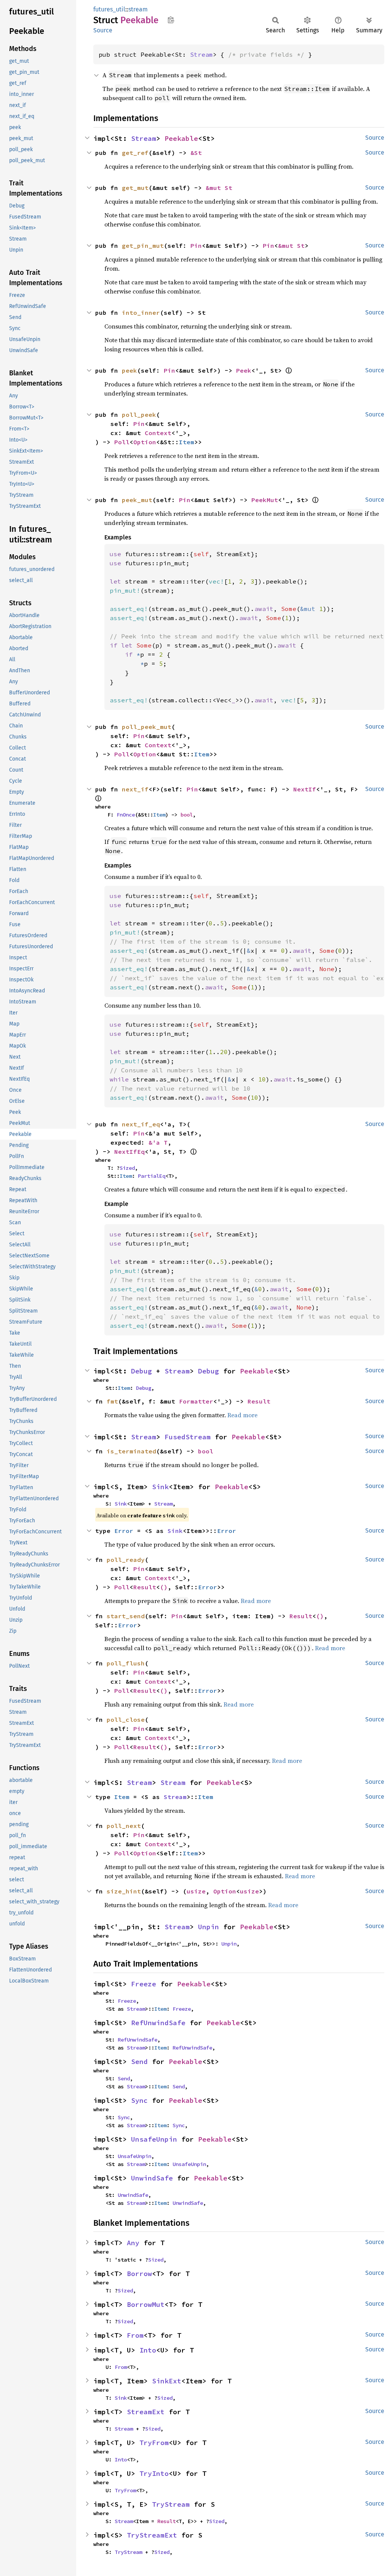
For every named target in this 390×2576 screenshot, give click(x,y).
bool (187, 815)
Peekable (181, 138)
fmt (112, 1401)
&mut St (219, 188)
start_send (126, 1616)
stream (138, 9)
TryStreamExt (152, 2535)
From (135, 2335)
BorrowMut (146, 2304)
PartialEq (152, 1176)
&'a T (158, 1142)
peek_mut (137, 500)
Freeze (144, 1984)
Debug (141, 1371)
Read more (242, 1415)
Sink (160, 1487)
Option (145, 442)
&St (196, 153)
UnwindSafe (152, 2178)
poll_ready (126, 1560)
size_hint (124, 1891)
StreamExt (146, 2412)
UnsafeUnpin (154, 2139)
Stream (201, 54)
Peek (244, 370)
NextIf (305, 789)
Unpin (209, 1927)
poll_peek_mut (147, 727)
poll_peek (139, 415)
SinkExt (167, 2381)
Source (103, 30)
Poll (122, 442)
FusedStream (188, 1437)
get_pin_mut (143, 246)
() (164, 1587)
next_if (135, 789)
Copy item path (171, 20)
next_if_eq (141, 1124)
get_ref (135, 153)
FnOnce (126, 815)
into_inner (141, 313)
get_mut (135, 188)
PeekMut (265, 500)
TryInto (154, 2473)
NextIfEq (129, 1152)
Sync (139, 2100)
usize (196, 1891)
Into (148, 2350)
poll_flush (126, 1663)
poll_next (124, 1826)
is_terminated (131, 1451)
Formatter (196, 1401)
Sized (127, 1168)
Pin (196, 246)
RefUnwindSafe (158, 2023)
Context (158, 433)
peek (129, 370)
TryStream (171, 2504)
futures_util (109, 9)
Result (259, 1401)
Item (187, 442)
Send (139, 2062)
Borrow (139, 2274)
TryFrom (154, 2443)
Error (124, 1531)
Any (133, 2243)
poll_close (126, 1719)
